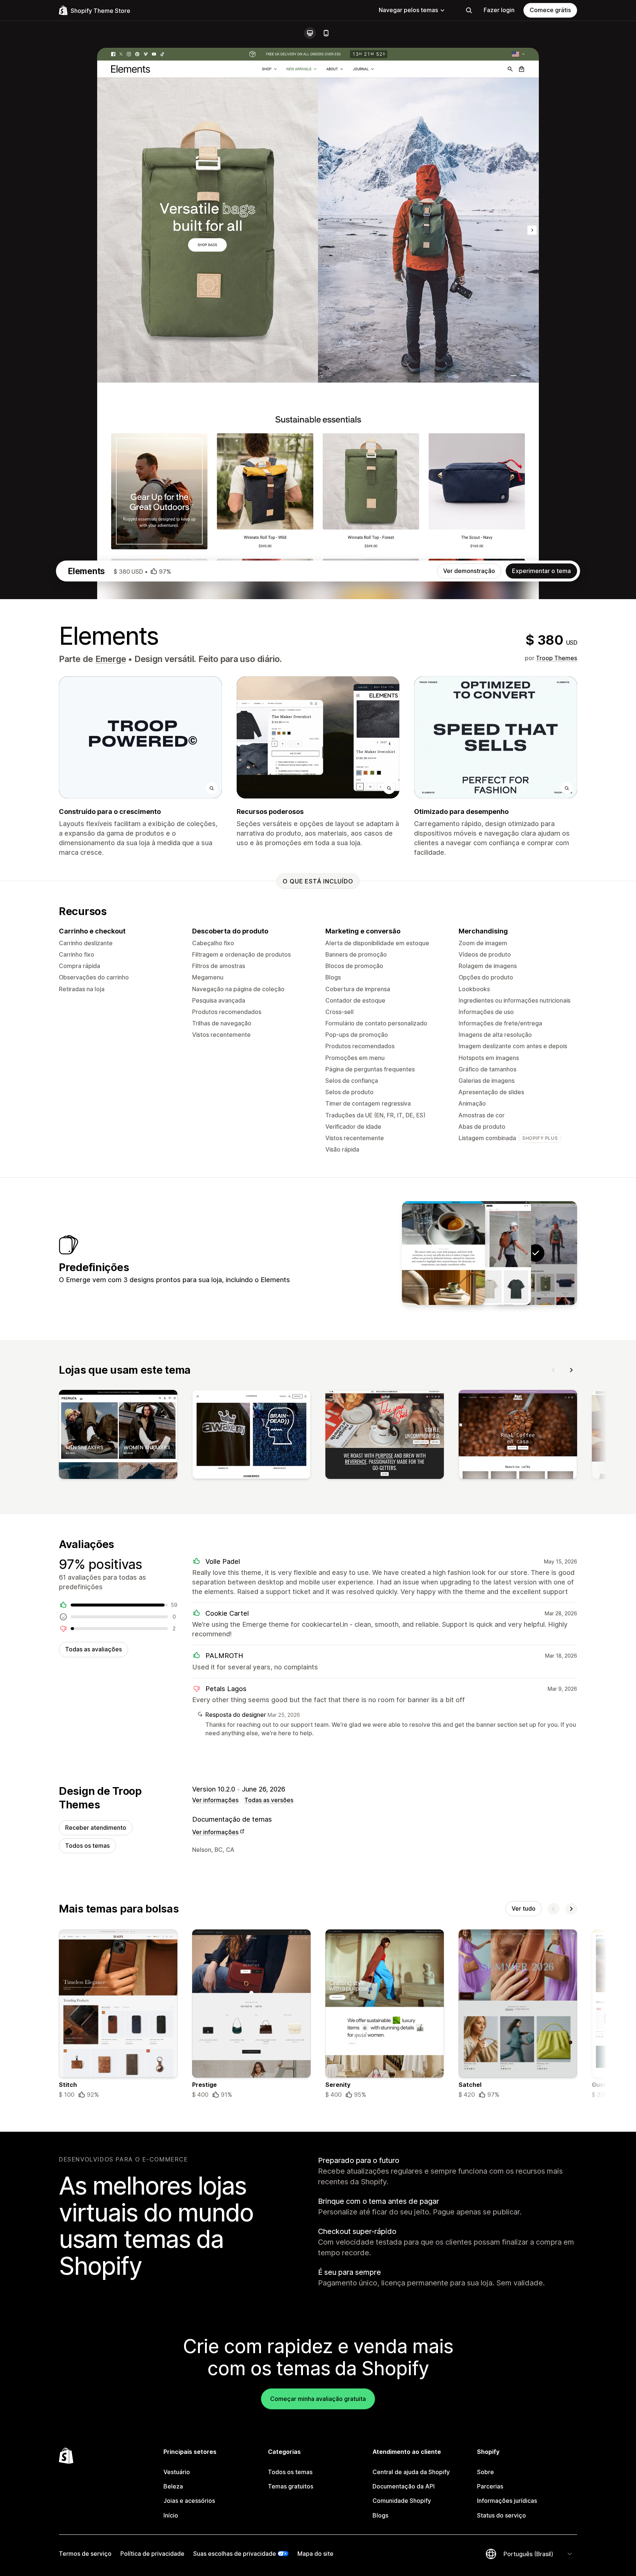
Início (171, 2515)
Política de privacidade (152, 2554)
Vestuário (177, 2472)
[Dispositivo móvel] (326, 33)
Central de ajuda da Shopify (411, 2472)
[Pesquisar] (469, 10)
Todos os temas (87, 1846)
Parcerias (490, 2486)
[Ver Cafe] (444, 1253)
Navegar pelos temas (408, 10)
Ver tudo (524, 1908)
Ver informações (215, 1800)
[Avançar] (571, 1370)
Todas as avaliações (93, 1649)
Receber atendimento (96, 1828)
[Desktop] (310, 33)
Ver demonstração (469, 571)
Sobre (485, 2472)
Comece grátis (550, 10)
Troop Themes (556, 658)
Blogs (380, 2515)
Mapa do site (315, 2554)
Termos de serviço (85, 2554)
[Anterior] (554, 1370)
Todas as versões (269, 1800)
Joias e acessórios (189, 2501)
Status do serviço (501, 2515)
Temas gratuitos (291, 2486)
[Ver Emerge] (490, 1253)
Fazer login (499, 10)
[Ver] (118, 1436)
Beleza (173, 2486)
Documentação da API (404, 2486)
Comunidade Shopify (402, 2501)
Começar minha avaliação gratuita (318, 2399)
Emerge (111, 659)
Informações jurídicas (507, 2501)
